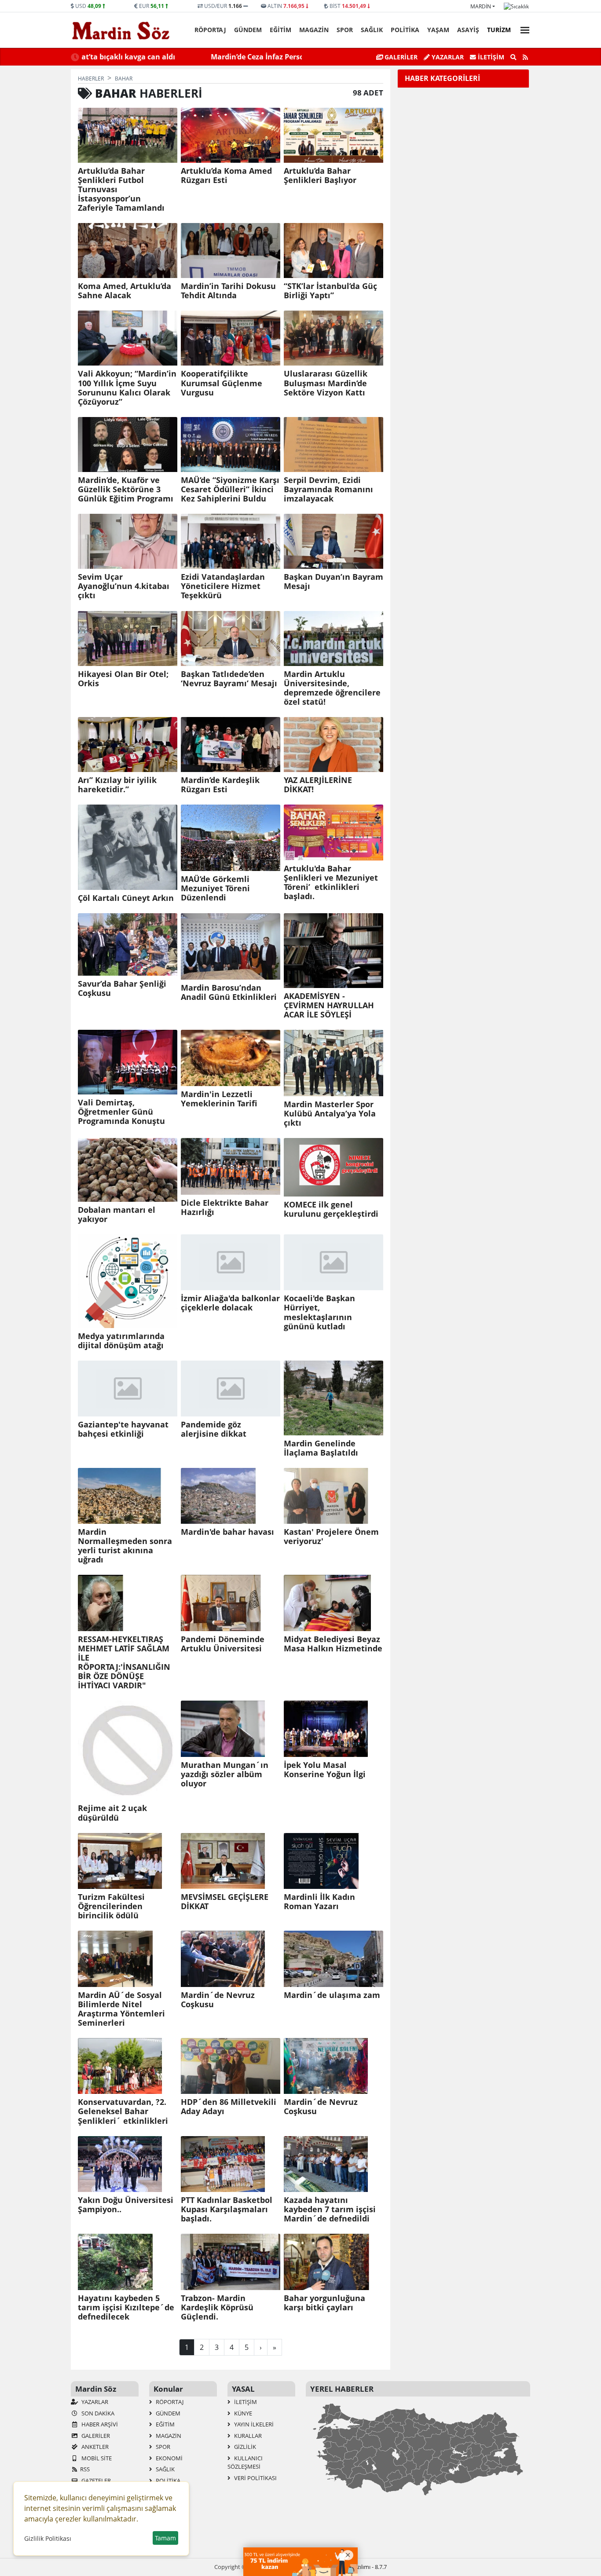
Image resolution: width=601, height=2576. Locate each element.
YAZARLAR (94, 2402)
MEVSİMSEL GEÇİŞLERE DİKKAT (225, 1902)
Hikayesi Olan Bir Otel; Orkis (123, 679)
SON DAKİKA (97, 2413)
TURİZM (499, 30)
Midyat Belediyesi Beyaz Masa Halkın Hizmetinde (333, 1644)
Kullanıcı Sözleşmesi (245, 2463)
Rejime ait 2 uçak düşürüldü (112, 1813)
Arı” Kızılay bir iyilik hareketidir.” (117, 785)
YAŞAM (438, 30)
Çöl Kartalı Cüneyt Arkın (126, 898)
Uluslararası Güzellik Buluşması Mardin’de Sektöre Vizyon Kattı (326, 383)
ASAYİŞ (468, 30)
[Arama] (513, 57)
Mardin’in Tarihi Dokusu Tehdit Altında (228, 291)
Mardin (481, 6)
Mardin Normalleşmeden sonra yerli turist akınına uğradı (125, 1546)
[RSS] (525, 57)
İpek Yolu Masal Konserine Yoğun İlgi (325, 1770)
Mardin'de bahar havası (227, 1532)
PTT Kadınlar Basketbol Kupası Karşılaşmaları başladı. (227, 2209)
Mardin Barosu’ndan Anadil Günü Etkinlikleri (229, 992)
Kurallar (247, 2436)
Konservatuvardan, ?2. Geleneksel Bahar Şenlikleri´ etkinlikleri (123, 2111)
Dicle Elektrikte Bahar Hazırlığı (225, 1207)
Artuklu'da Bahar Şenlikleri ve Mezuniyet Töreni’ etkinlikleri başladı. (331, 882)
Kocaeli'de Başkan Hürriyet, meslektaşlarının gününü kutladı (319, 1312)
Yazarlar (447, 57)
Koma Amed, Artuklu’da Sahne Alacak (125, 291)
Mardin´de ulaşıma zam (332, 1995)
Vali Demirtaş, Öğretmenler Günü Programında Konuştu (121, 1112)
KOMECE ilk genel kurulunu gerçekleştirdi (331, 1209)
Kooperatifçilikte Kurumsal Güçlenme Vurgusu (222, 383)
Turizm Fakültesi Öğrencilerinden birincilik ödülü (111, 1906)
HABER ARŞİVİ (99, 2424)
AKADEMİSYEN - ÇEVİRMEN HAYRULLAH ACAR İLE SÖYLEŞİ (329, 1005)
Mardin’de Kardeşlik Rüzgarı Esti (220, 785)
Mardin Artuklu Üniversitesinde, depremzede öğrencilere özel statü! (332, 688)
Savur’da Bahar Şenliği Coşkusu (122, 988)
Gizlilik (244, 2447)
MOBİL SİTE (96, 2458)
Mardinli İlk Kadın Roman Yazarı (319, 1902)
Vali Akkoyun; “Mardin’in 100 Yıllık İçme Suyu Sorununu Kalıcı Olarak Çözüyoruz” (127, 388)
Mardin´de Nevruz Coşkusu (218, 2000)
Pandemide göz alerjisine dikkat (214, 1429)
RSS (85, 2469)
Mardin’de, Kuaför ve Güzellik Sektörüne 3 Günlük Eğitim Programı (126, 489)
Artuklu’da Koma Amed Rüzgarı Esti (226, 176)
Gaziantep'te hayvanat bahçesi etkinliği (123, 1429)
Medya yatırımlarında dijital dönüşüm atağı (121, 1341)
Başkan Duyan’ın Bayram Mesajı (333, 582)
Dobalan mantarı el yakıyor (117, 1215)
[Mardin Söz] (121, 30)
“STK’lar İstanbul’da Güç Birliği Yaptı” (330, 291)
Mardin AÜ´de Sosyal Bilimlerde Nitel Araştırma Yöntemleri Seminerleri (121, 2009)
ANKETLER (94, 2447)
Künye (242, 2413)
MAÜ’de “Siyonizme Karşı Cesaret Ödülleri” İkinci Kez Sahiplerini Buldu (230, 489)
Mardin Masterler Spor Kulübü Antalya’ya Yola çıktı (330, 1114)
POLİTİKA (405, 30)
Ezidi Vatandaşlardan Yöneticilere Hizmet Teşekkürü (223, 586)
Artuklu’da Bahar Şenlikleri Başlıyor (320, 176)
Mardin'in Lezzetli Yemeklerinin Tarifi (219, 1099)
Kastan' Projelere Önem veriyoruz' (331, 1537)
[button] (522, 29)
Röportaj (210, 30)
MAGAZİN (314, 30)
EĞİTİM (280, 30)
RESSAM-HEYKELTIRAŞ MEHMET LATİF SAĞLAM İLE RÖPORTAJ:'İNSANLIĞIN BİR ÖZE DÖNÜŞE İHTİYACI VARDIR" (124, 1663)
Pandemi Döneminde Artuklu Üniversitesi (223, 1644)
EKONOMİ (169, 2458)
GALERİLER (400, 57)
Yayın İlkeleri (253, 2424)
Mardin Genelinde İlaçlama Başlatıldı (321, 1448)
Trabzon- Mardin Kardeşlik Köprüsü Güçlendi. (217, 2307)
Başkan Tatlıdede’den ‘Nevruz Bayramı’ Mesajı (229, 679)
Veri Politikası (255, 2478)
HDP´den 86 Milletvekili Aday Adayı (229, 2107)
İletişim (490, 57)
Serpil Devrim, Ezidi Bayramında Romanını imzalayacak (328, 489)
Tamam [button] (165, 2538)
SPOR (345, 30)
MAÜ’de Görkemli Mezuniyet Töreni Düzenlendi (215, 888)
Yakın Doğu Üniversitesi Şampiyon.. (126, 2205)
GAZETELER (95, 2481)
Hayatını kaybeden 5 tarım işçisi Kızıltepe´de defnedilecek (126, 2307)
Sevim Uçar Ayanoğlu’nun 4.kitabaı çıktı (124, 586)
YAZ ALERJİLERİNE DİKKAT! (318, 785)
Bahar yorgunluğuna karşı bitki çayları (324, 2303)
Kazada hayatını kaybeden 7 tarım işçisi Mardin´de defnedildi (330, 2209)
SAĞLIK (372, 30)
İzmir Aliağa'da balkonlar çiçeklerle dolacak (230, 1303)
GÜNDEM (248, 30)
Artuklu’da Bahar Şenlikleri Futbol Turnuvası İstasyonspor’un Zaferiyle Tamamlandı (121, 190)
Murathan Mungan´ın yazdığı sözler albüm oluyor (225, 1774)
